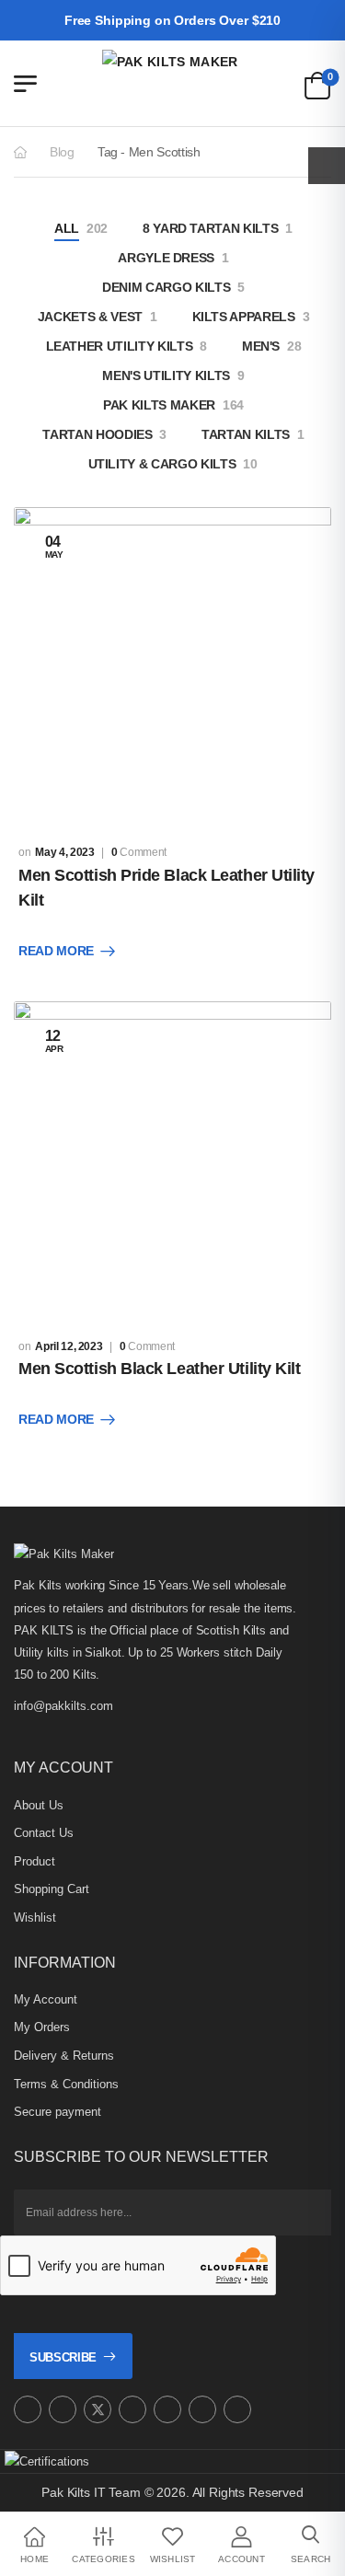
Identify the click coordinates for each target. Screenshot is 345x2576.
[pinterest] (132, 2409)
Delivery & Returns (64, 2056)
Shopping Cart (52, 1889)
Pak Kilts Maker (159, 405)
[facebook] (63, 2409)
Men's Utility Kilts (166, 375)
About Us (39, 1805)
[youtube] (167, 2409)
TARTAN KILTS (246, 434)
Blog (62, 152)
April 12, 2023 (69, 1346)
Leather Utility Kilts (120, 346)
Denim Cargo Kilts (166, 287)
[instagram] (28, 2409)
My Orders (42, 2027)
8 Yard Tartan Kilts (210, 228)
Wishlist (35, 1918)
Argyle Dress (166, 258)
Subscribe (63, 2357)
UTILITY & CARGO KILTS (162, 464)
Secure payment (57, 2112)
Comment (139, 852)
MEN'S (261, 346)
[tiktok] (202, 2409)
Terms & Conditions (66, 2084)
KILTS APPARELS (244, 317)
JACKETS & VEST (90, 317)
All (67, 228)
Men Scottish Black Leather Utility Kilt (159, 1369)
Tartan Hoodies (97, 434)
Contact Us (44, 1833)
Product (34, 1861)
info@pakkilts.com (63, 1706)
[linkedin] (237, 2409)
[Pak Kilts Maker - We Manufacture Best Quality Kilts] (173, 83)
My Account (46, 1999)
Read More (56, 951)
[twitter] (98, 2409)
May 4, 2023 (64, 852)
